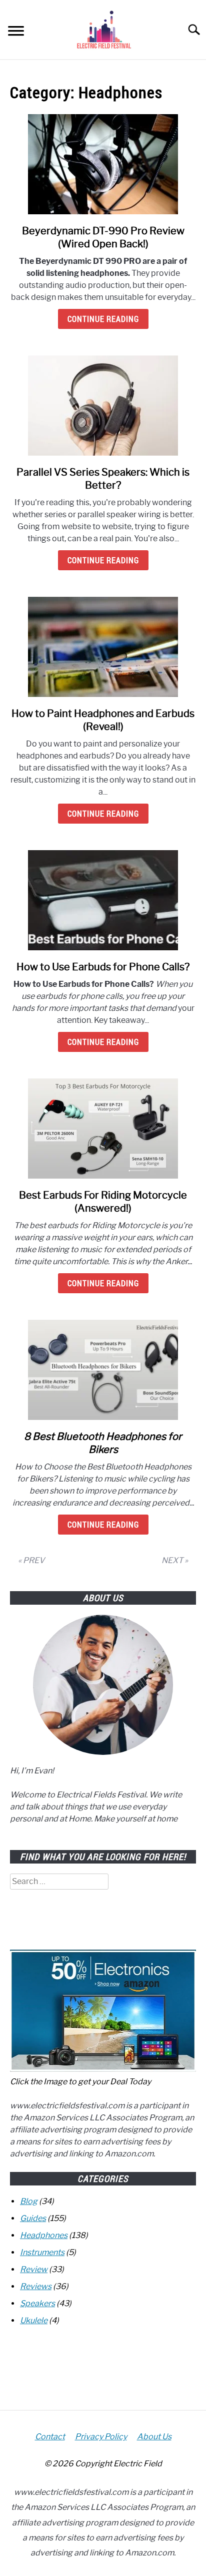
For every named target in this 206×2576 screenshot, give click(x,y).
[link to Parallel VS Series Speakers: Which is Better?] (103, 406)
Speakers (37, 2303)
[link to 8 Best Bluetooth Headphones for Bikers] (103, 1370)
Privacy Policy (101, 2437)
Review (34, 2269)
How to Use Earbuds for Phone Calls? (103, 967)
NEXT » (175, 1560)
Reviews (36, 2286)
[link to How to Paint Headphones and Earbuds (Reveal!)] (103, 647)
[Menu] (16, 32)
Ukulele (34, 2320)
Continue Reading (103, 319)
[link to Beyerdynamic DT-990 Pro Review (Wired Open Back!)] (103, 164)
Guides (33, 2218)
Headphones (44, 2235)
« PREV (31, 1560)
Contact (50, 2437)
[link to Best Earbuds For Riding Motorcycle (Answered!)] (103, 1129)
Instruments (42, 2252)
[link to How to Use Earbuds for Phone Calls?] (103, 900)
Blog (29, 2201)
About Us (154, 2437)
